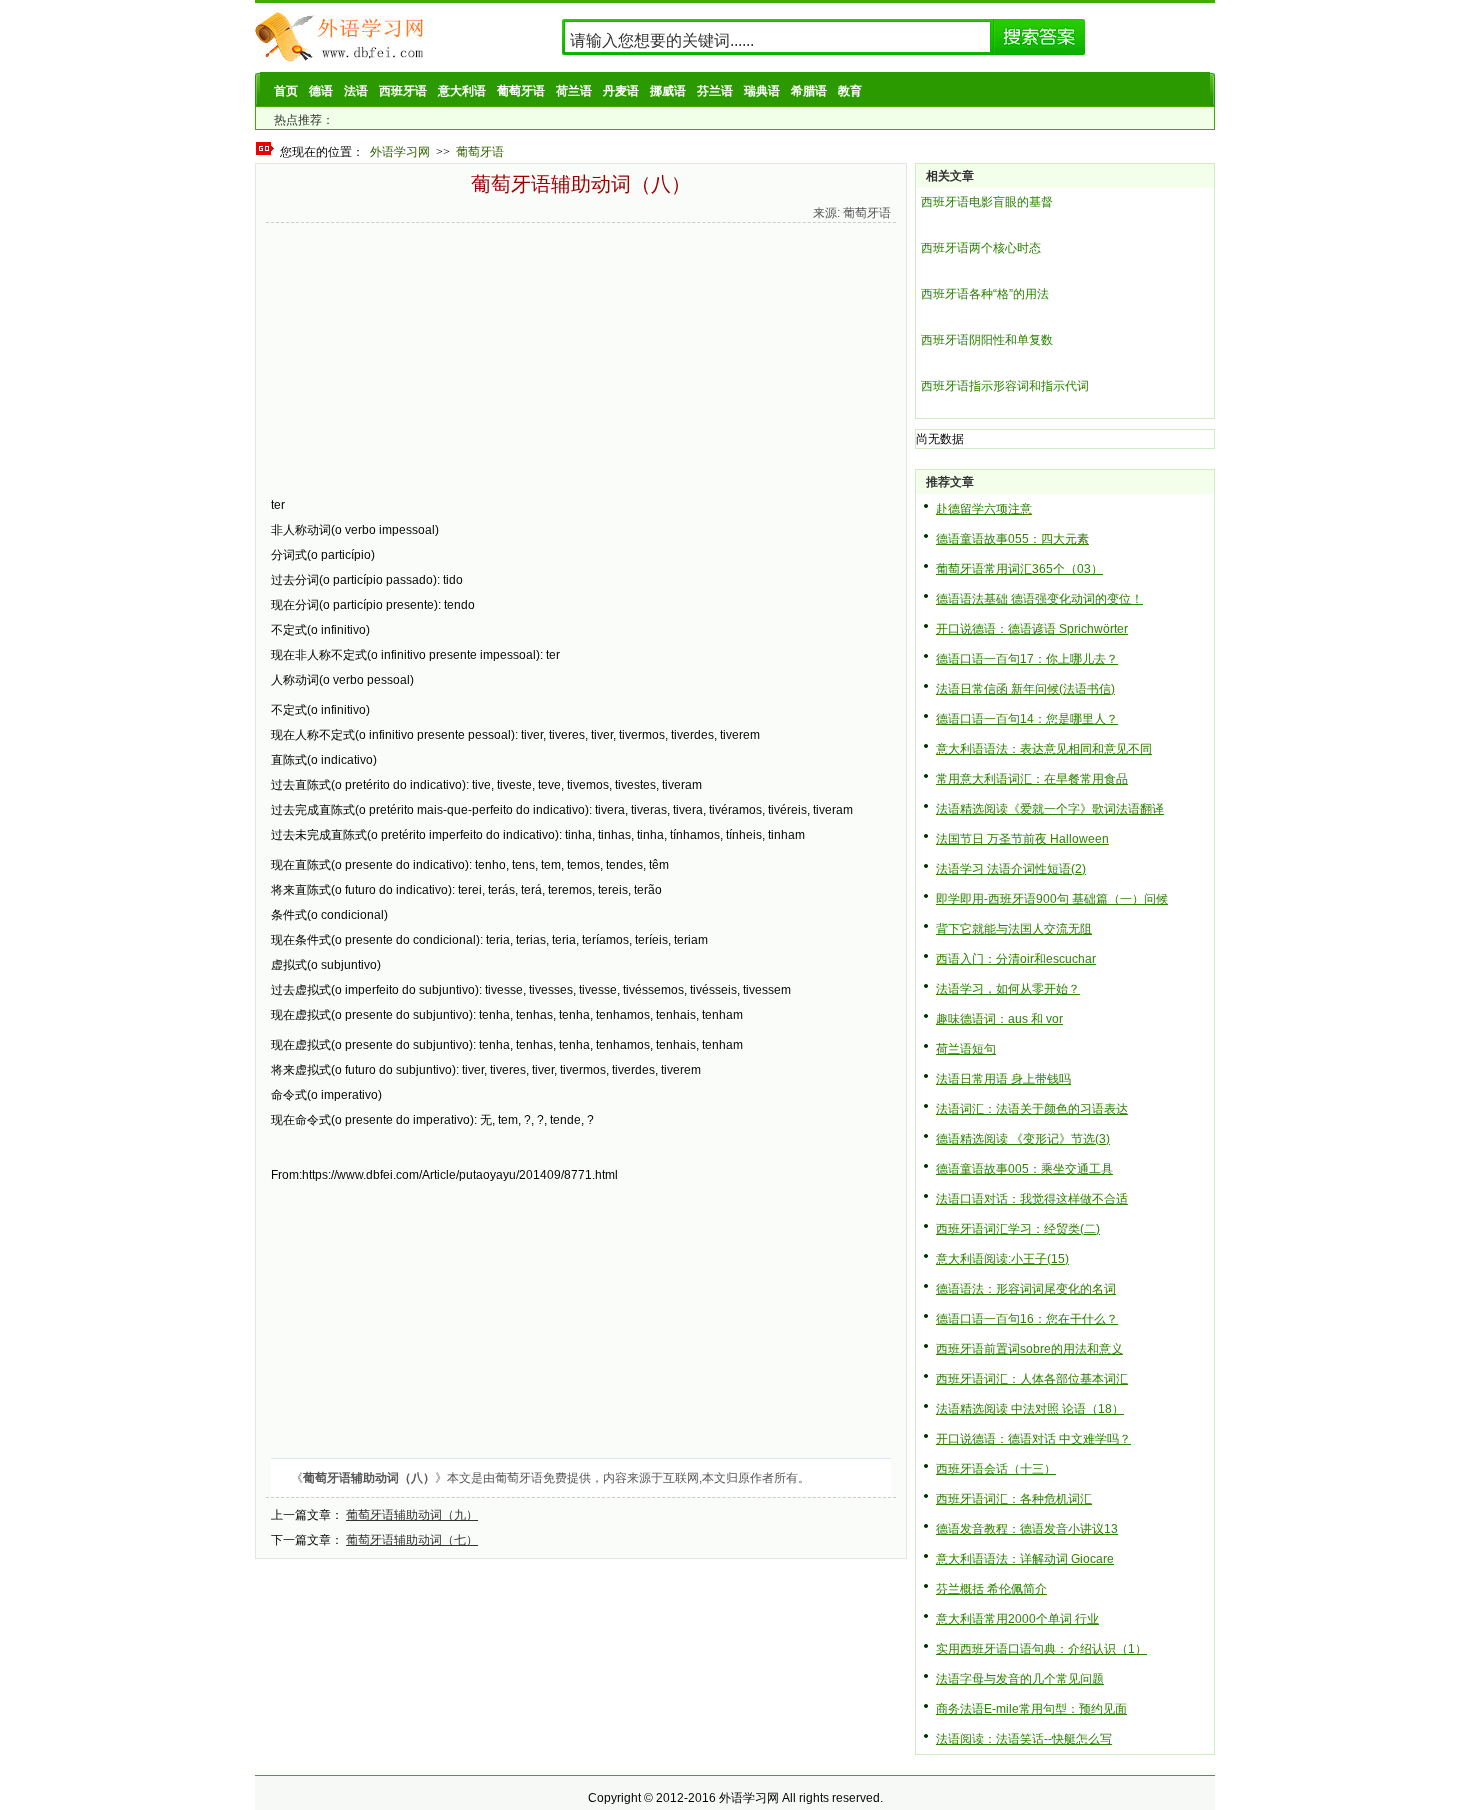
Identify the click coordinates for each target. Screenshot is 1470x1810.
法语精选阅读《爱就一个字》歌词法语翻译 (1050, 809)
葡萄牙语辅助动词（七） (412, 1540)
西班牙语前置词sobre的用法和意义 (1029, 1349)
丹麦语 (621, 91)
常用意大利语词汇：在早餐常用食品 (1032, 779)
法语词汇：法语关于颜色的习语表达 (1032, 1109)
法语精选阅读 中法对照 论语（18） (1030, 1409)
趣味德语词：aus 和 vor (999, 1019)
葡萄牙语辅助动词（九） (412, 1515)
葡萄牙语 (521, 91)
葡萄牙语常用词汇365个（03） (1019, 569)
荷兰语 (574, 91)
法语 (356, 91)
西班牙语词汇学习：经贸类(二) (1018, 1229)
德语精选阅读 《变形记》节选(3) (1023, 1139)
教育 (850, 91)
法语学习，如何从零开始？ (1008, 989)
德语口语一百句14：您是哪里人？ (1027, 719)
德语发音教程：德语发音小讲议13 (1027, 1529)
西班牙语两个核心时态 (981, 248)
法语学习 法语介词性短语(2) (1011, 869)
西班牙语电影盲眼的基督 (987, 202)
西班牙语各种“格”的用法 (985, 294)
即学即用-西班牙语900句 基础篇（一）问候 (1052, 899)
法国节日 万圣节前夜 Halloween (1022, 839)
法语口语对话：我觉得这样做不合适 (1032, 1199)
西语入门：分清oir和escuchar (1016, 959)
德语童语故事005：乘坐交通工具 (1024, 1169)
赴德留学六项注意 (984, 509)
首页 (286, 91)
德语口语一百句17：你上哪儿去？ (1027, 659)
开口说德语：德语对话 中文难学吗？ (1033, 1439)
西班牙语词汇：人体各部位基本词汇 (1032, 1379)
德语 (321, 91)
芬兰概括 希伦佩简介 (991, 1589)
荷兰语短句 (966, 1049)
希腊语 (809, 91)
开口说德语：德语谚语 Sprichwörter (1032, 629)
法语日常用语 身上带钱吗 (1003, 1079)
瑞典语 (762, 91)
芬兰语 (715, 91)
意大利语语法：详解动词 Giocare (1025, 1559)
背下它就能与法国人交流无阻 (1014, 929)
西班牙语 (403, 91)
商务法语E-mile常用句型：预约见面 (1031, 1709)
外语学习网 (400, 152)
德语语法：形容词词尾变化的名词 (1026, 1289)
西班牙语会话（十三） (996, 1469)
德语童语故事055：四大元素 (1012, 539)
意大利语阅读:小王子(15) (1002, 1259)
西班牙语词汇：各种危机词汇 (1014, 1499)
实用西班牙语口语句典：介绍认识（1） (1041, 1649)
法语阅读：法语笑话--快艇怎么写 (1024, 1739)
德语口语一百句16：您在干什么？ (1027, 1319)
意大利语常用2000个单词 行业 (1017, 1619)
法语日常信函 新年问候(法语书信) (1025, 689)
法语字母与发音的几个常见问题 (1020, 1679)
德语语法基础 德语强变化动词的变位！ (1039, 599)
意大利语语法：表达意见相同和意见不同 (1044, 749)
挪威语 (668, 91)
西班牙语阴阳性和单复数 (987, 340)
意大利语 (462, 91)
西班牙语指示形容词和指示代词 (1005, 386)
